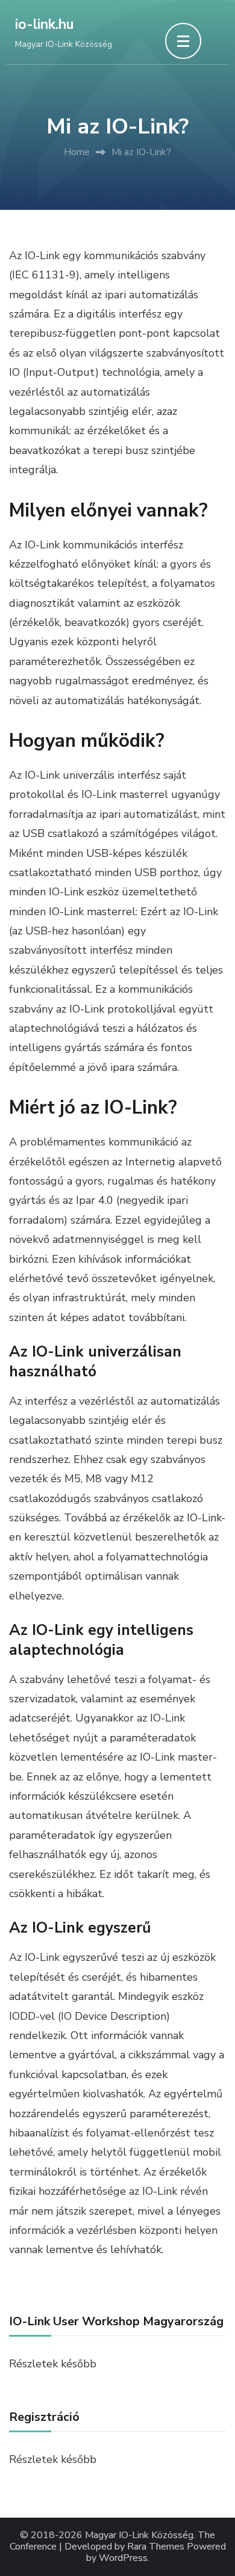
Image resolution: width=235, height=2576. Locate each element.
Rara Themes (156, 2547)
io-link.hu (44, 24)
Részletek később (53, 2459)
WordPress (123, 2558)
